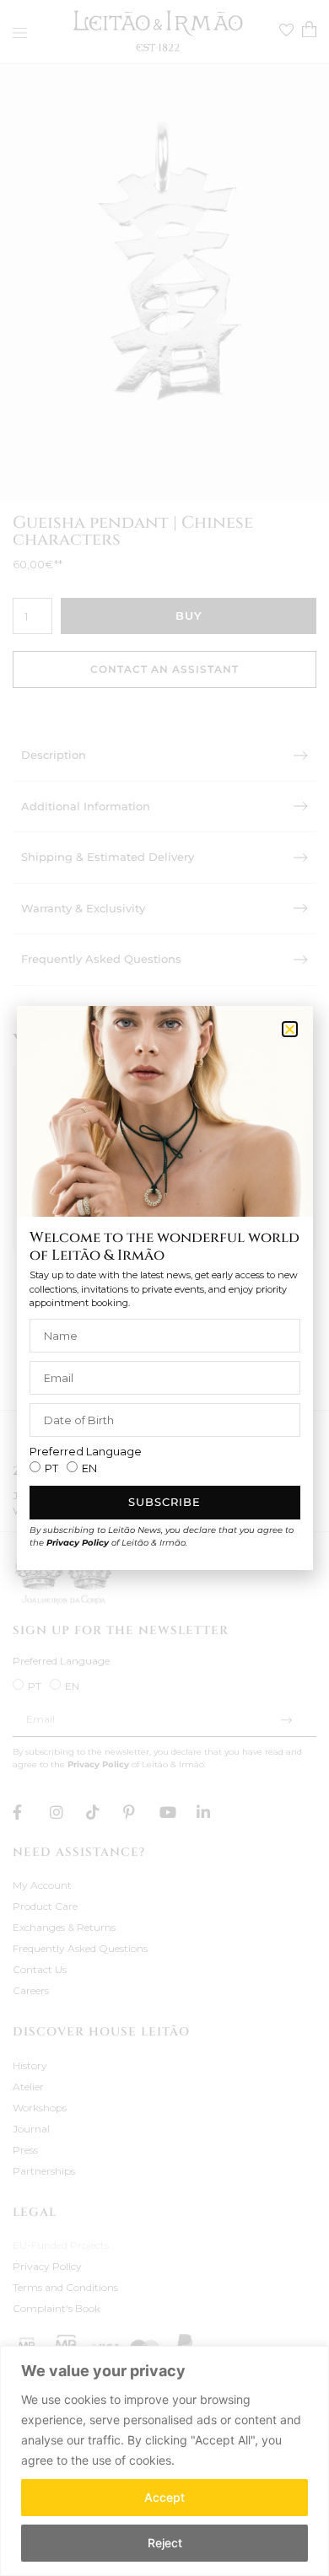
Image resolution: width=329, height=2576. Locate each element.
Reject (165, 2543)
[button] (290, 1029)
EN (89, 1468)
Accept (164, 2497)
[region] (164, 2461)
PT (51, 1468)
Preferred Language (86, 1452)
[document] (164, 1288)
